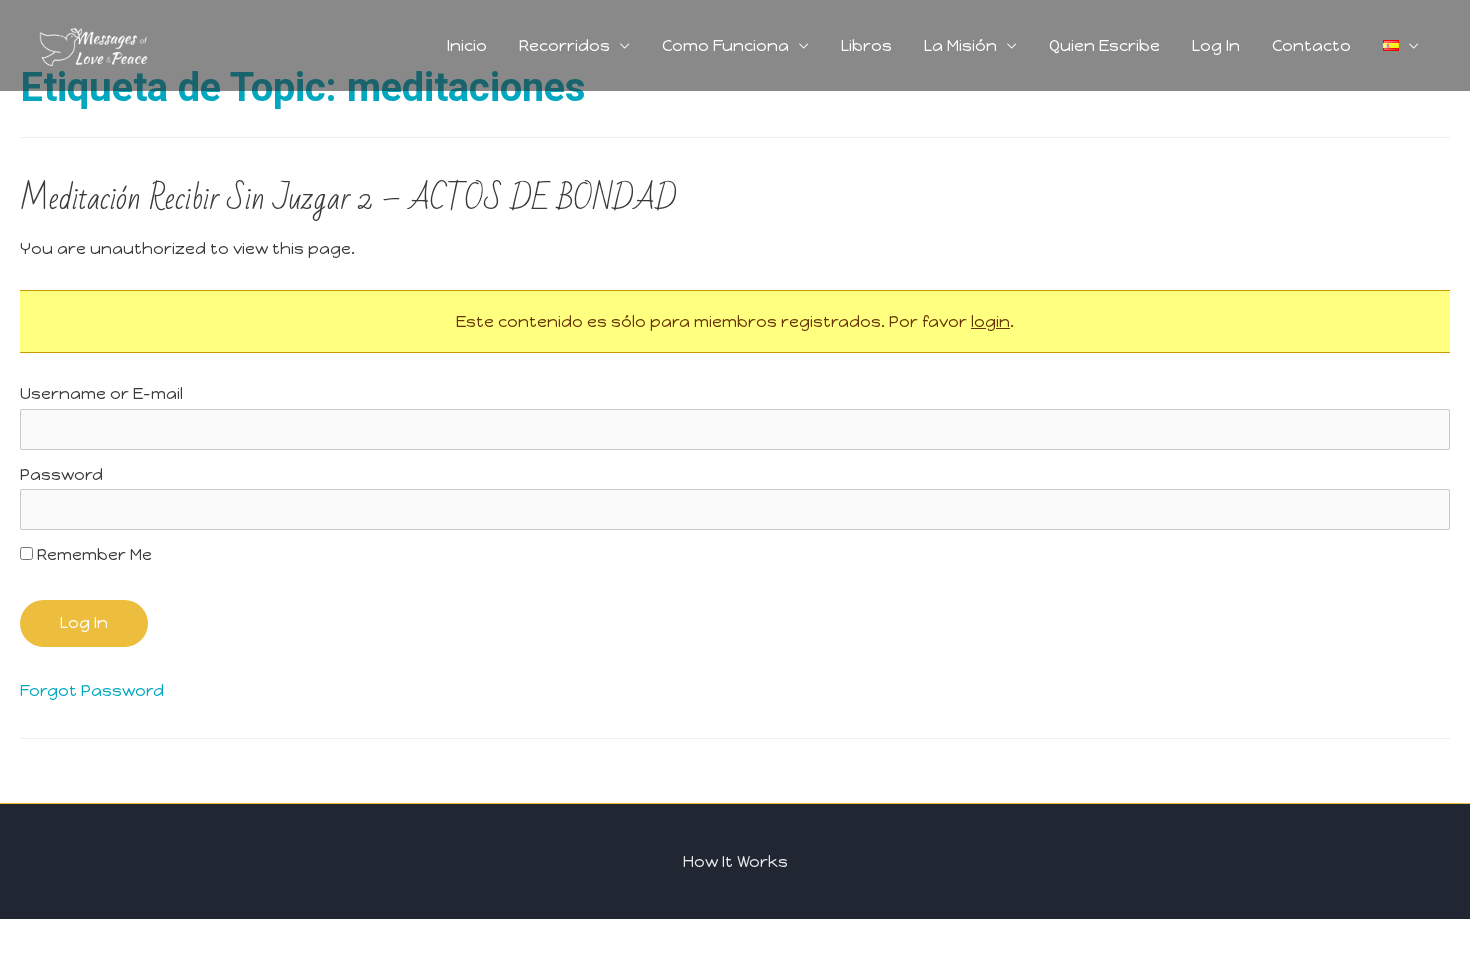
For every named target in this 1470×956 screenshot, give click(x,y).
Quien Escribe (1104, 45)
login (990, 321)
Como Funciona (725, 45)
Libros (866, 45)
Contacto (1311, 45)
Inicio (467, 45)
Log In (1216, 45)
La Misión (960, 45)
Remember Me (92, 554)
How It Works (735, 861)
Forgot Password (92, 690)
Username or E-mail (101, 393)
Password (61, 474)
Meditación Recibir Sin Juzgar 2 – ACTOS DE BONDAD (348, 198)
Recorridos (564, 45)
